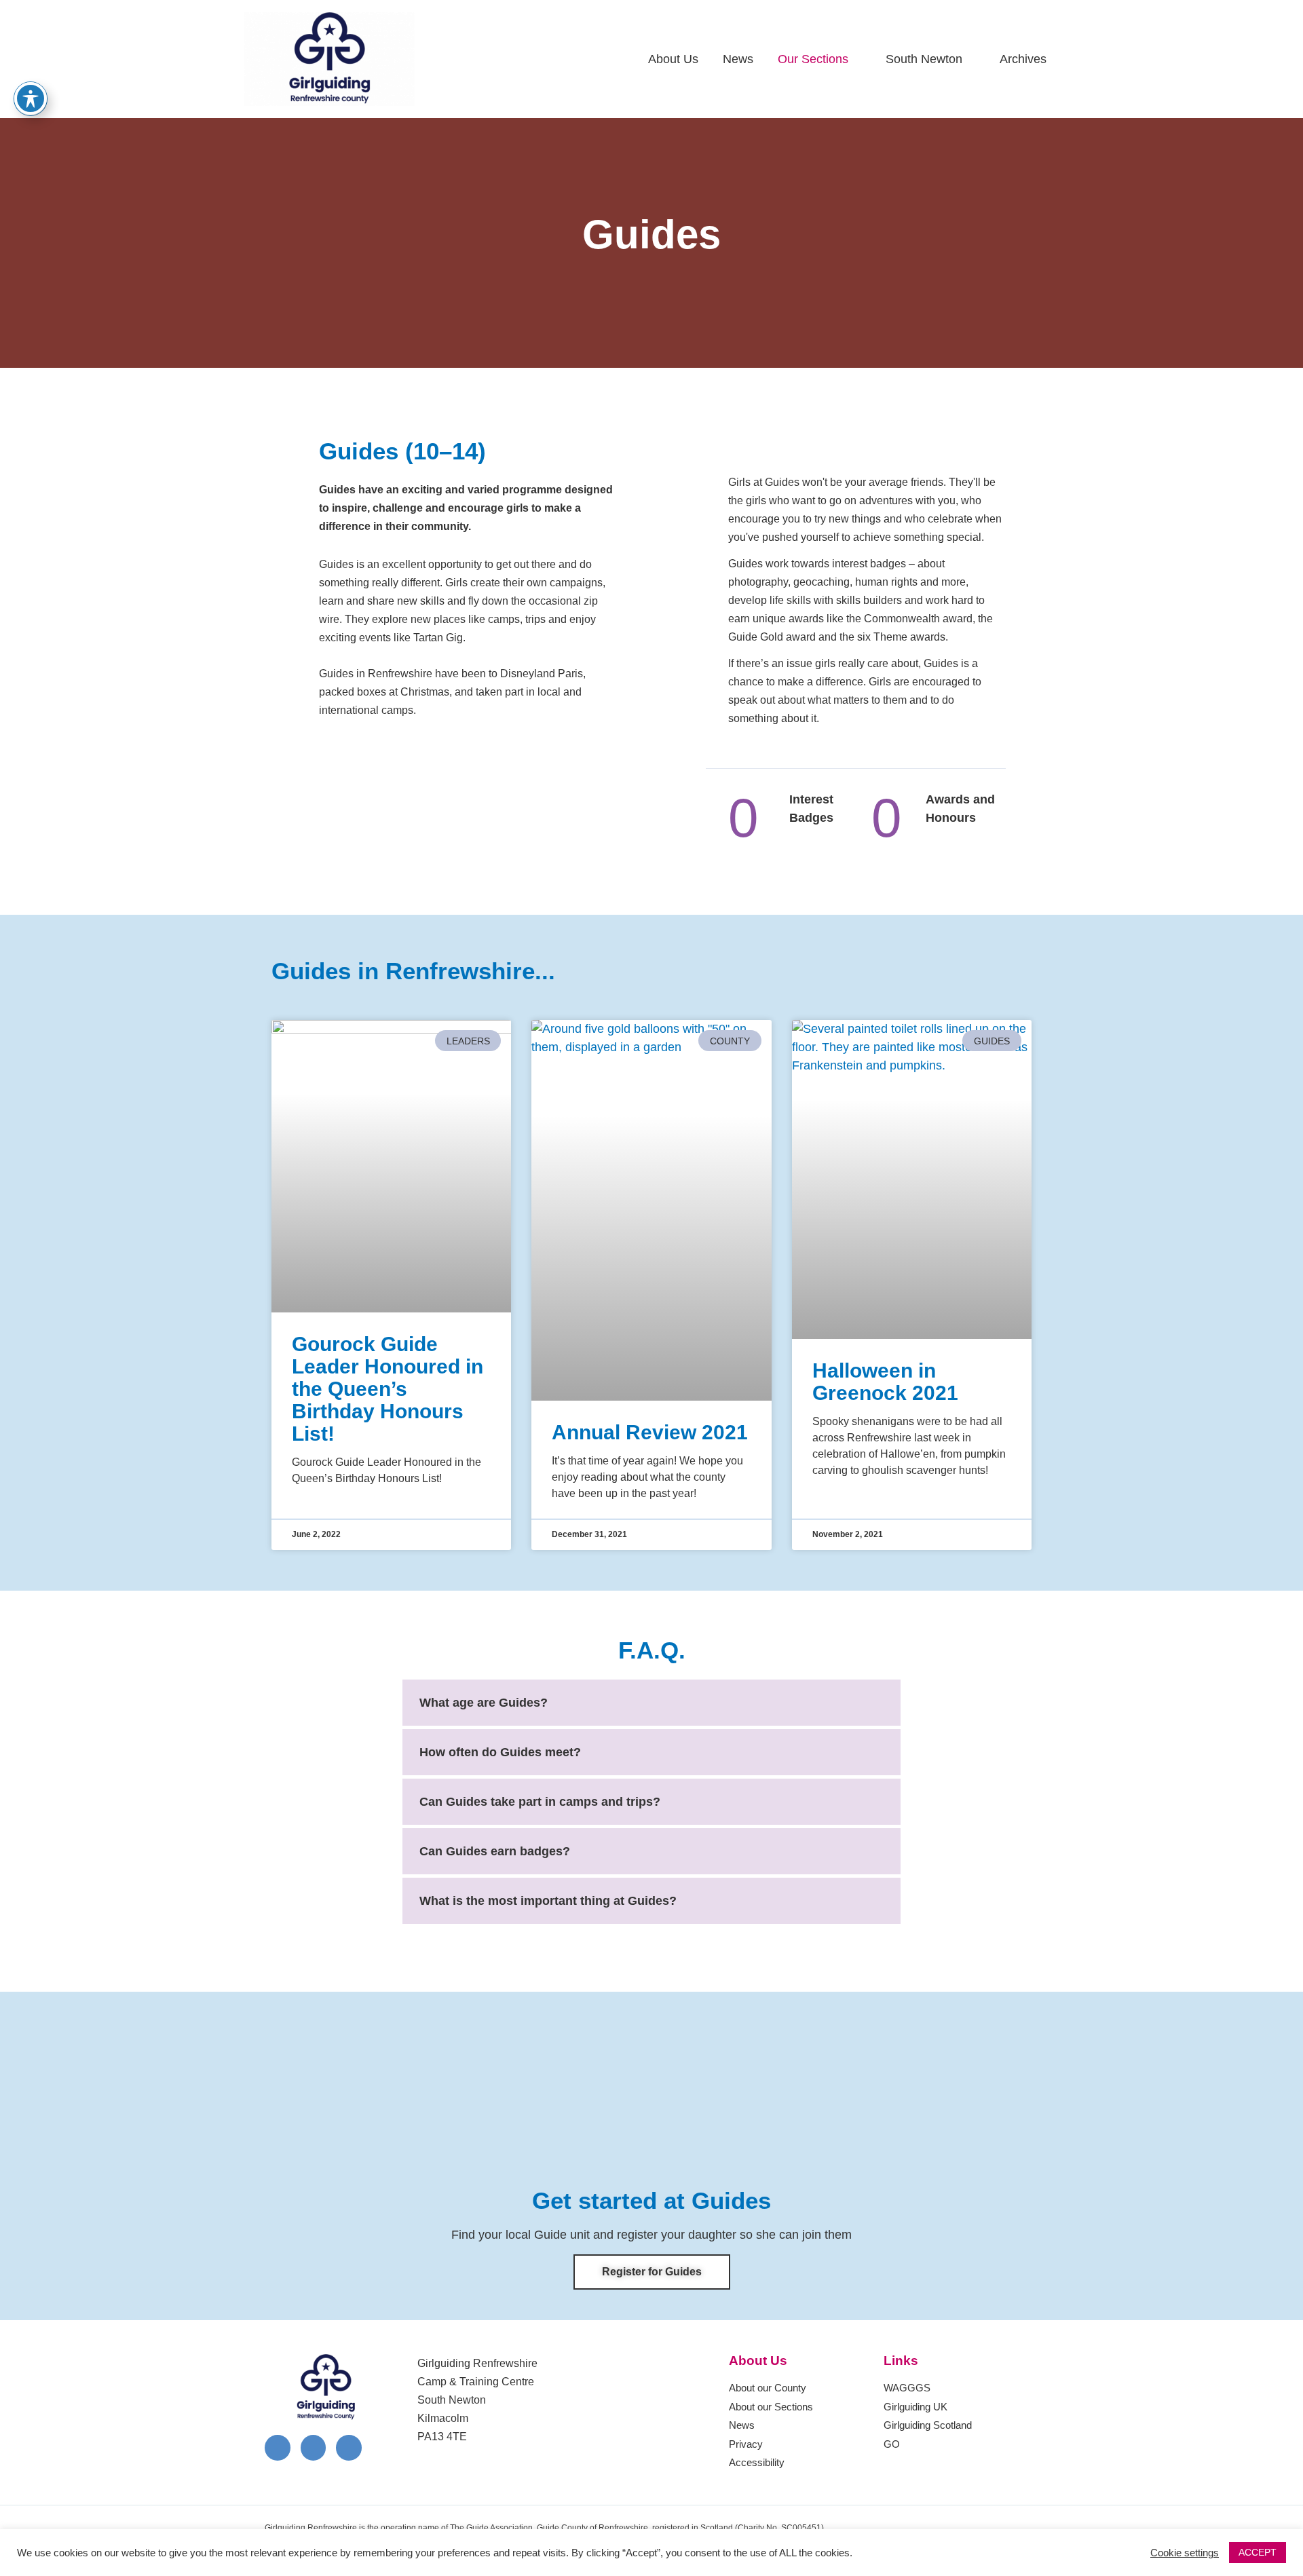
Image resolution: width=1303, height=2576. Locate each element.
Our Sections (813, 59)
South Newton (924, 59)
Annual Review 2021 (650, 1432)
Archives (1023, 59)
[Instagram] (314, 2448)
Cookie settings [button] (1185, 2553)
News (738, 59)
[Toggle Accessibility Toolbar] (31, 98)
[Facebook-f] (278, 2448)
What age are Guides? (484, 1703)
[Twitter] (349, 2448)
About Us (673, 59)
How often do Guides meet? (500, 1752)
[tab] (651, 1703)
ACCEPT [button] (1258, 2552)
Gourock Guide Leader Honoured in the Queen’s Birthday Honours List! (388, 1389)
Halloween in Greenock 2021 (885, 1382)
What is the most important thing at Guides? (548, 1901)
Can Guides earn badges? (495, 1851)
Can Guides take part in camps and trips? (540, 1802)
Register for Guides (652, 2272)
